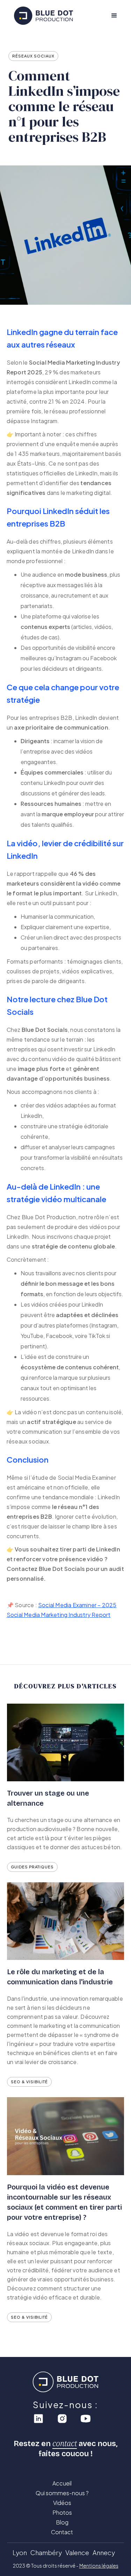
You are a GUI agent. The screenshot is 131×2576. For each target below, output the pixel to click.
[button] (114, 16)
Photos (62, 2513)
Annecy (104, 2552)
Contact (62, 2532)
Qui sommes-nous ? (62, 2493)
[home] (48, 16)
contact (65, 2443)
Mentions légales (99, 2566)
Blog (62, 2522)
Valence (77, 2552)
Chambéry (46, 2552)
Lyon (20, 2552)
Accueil (62, 2483)
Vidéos (62, 2503)
